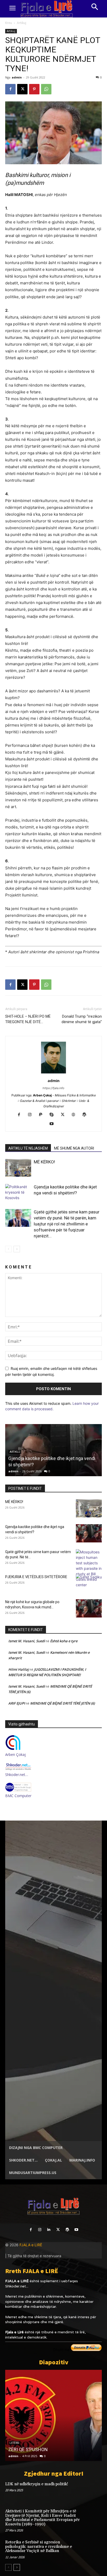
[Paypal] (43, 1115)
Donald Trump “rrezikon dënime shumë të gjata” (82, 1019)
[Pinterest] (34, 89)
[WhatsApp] (46, 89)
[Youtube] (54, 1124)
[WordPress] (86, 1115)
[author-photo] (53, 1073)
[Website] (75, 1115)
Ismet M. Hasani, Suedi (27, 1641)
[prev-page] (8, 1249)
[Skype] (54, 1115)
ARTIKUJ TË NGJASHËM (28, 1148)
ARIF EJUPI (17, 1703)
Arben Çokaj (15, 1754)
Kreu (9, 23)
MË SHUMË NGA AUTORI (74, 1148)
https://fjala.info (53, 1088)
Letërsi (14, 2443)
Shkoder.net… (17, 1775)
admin (17, 77)
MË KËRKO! (44, 1162)
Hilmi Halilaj (19, 1669)
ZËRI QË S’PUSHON (28, 2449)
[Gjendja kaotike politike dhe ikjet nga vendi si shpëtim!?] (18, 1193)
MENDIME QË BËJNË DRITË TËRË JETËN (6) (62, 1703)
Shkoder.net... (17, 2286)
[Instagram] (32, 1115)
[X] (22, 89)
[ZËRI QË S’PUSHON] (53, 2415)
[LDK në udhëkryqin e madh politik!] (92, 2491)
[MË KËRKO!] (18, 1168)
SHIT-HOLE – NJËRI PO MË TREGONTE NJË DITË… (28, 1019)
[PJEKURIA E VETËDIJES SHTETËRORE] (89, 1583)
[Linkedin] (49, 2230)
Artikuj (22, 23)
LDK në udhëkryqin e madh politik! (37, 2484)
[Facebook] (10, 89)
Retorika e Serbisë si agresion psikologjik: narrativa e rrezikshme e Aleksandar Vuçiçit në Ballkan (39, 2547)
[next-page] (17, 1249)
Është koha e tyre (64, 1641)
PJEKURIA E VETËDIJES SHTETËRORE (36, 1577)
